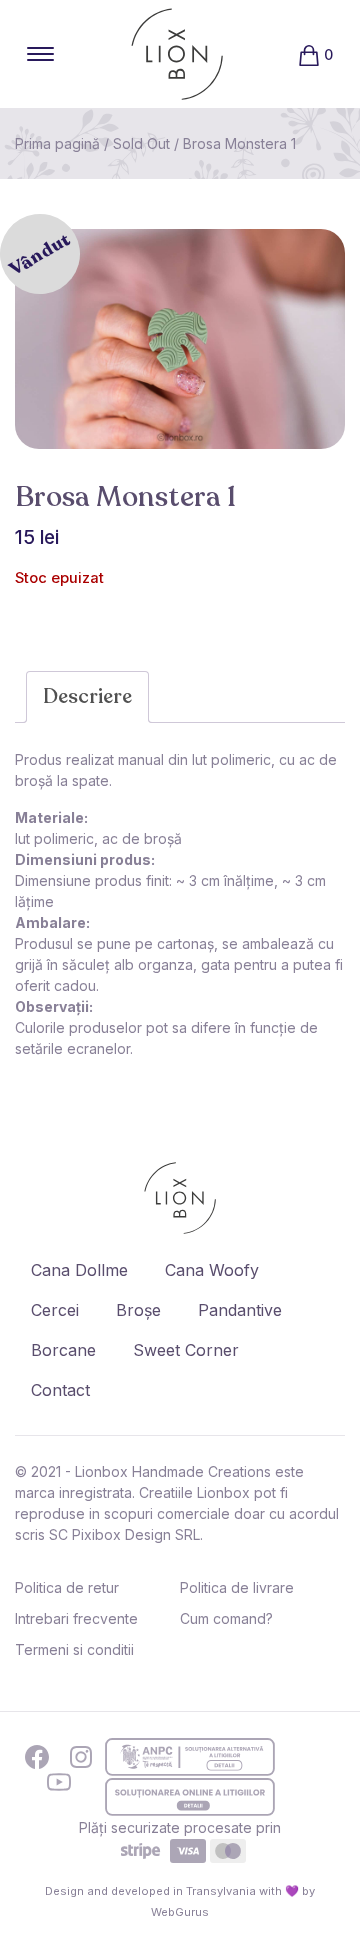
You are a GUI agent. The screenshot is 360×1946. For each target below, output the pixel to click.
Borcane (63, 1350)
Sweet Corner (186, 1350)
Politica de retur (67, 1587)
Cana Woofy (212, 1270)
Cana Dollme (79, 1270)
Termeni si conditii (74, 1649)
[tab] (87, 697)
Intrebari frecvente (76, 1618)
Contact (60, 1390)
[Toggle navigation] (40, 54)
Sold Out (141, 143)
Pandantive (240, 1310)
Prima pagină (57, 143)
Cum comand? (226, 1618)
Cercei (55, 1310)
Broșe (138, 1310)
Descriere (87, 696)
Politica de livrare (237, 1587)
